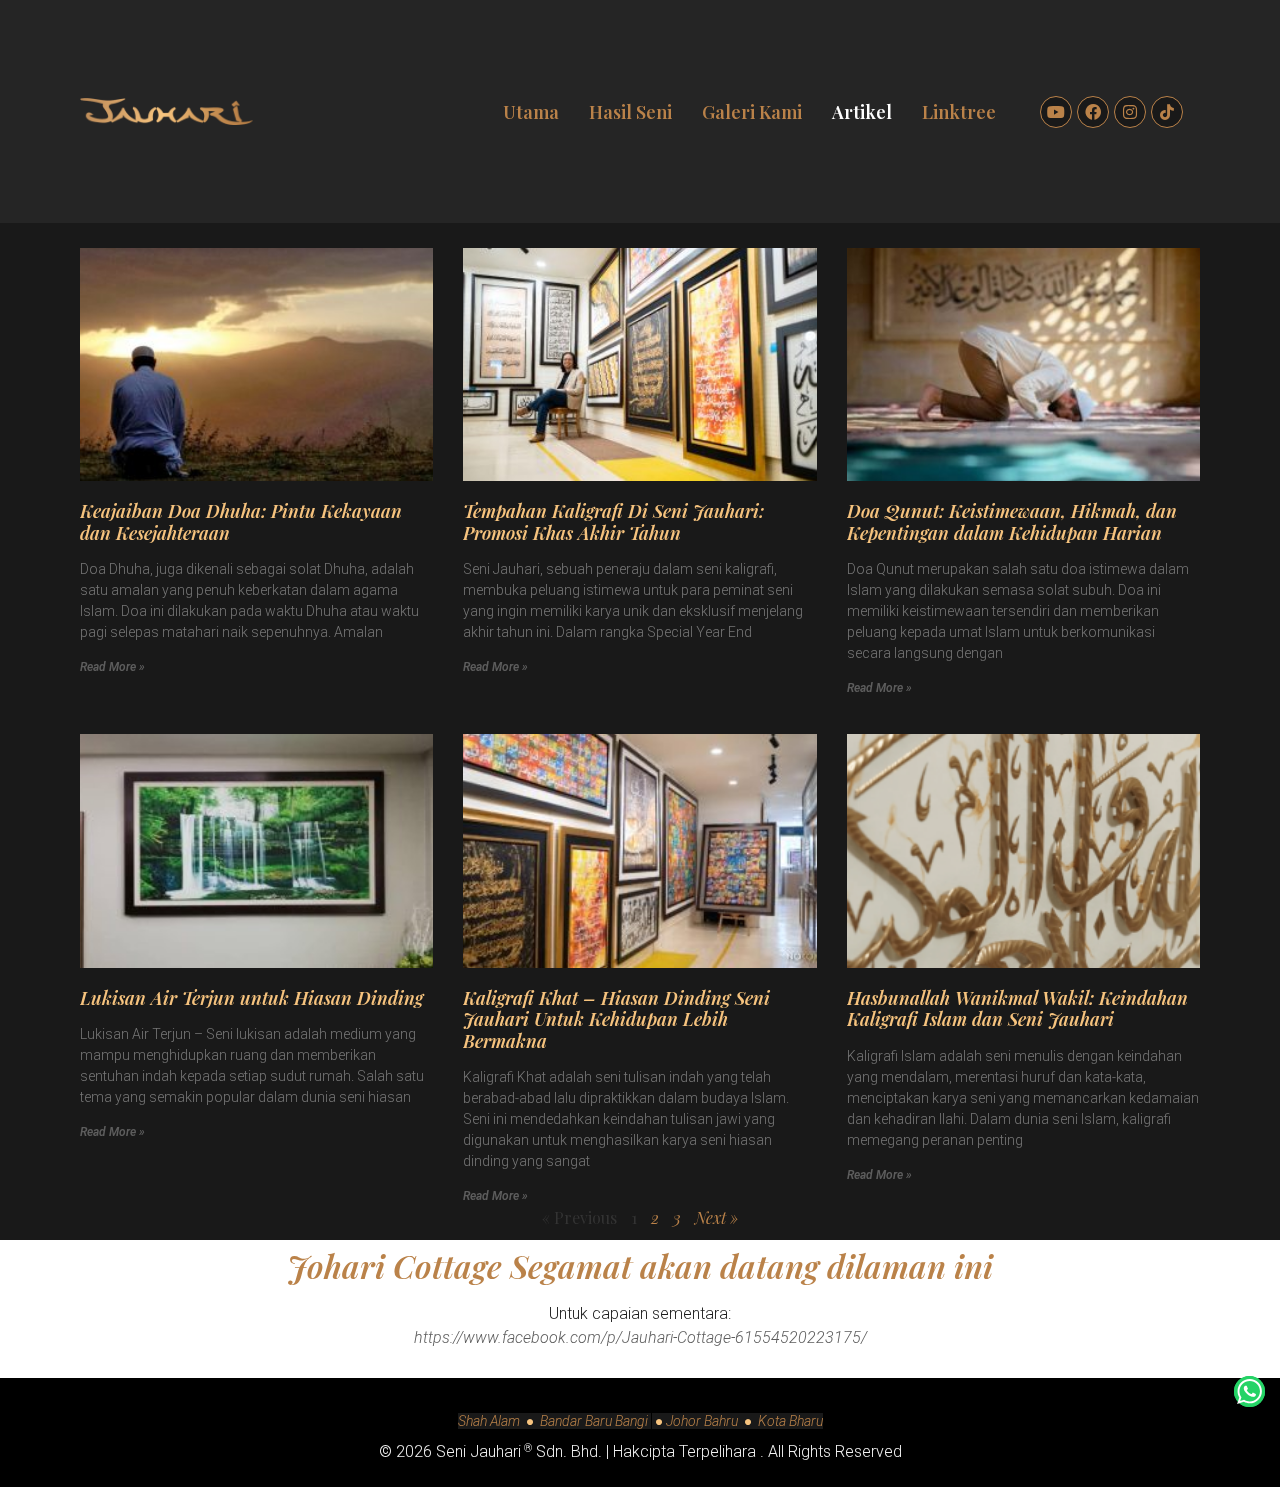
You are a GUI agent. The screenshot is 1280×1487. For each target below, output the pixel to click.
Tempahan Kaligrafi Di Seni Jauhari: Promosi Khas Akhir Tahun (613, 522)
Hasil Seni (630, 112)
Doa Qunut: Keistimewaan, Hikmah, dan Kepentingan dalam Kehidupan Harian (1012, 522)
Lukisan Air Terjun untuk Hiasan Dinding (251, 998)
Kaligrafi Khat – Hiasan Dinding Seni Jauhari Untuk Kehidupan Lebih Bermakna (616, 1019)
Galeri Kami (752, 112)
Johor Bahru (702, 1421)
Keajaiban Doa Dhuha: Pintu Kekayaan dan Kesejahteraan (241, 522)
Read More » (112, 667)
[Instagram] (1130, 112)
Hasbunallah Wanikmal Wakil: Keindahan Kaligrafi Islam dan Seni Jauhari (1017, 1009)
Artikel (862, 112)
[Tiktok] (1167, 112)
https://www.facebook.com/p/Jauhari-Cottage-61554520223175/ (640, 1337)
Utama (531, 112)
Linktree (959, 112)
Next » (716, 1217)
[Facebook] (1093, 112)
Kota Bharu (790, 1421)
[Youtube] (1056, 112)
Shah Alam (489, 1421)
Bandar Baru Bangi (595, 1421)
